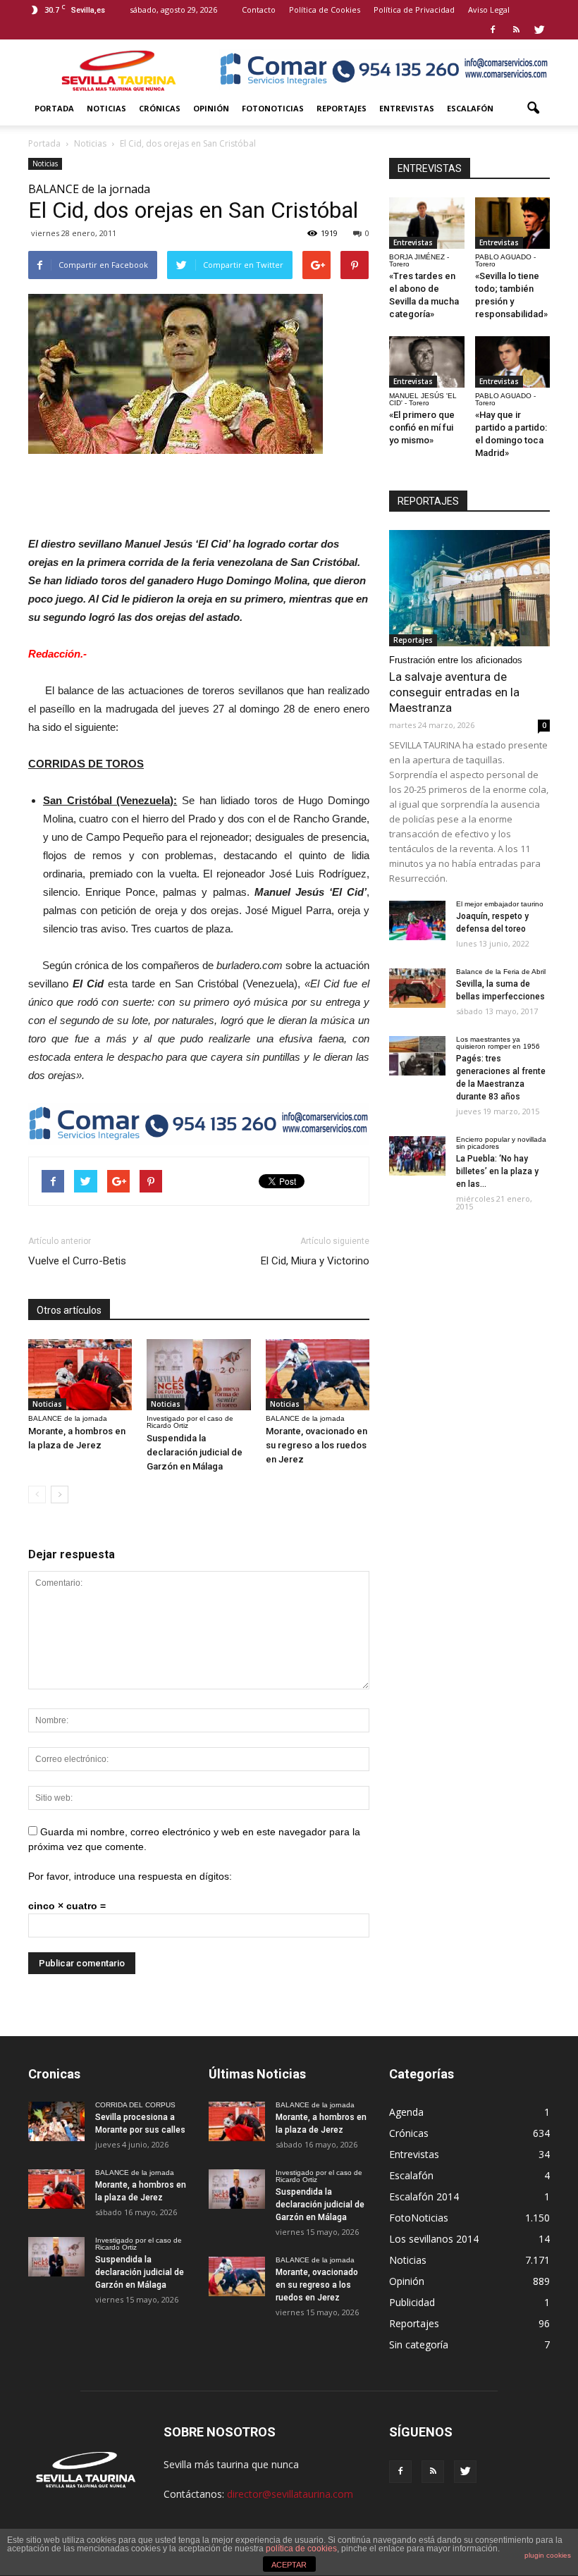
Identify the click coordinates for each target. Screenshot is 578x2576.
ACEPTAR (289, 2565)
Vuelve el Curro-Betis (77, 1261)
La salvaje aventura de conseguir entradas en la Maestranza (454, 692)
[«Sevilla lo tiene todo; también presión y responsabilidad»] (513, 223)
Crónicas (160, 108)
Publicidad (412, 2302)
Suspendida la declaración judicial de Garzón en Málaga (195, 1452)
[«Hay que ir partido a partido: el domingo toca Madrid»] (513, 362)
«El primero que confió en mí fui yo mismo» (422, 427)
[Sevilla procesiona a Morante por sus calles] (56, 2121)
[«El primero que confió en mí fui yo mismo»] (427, 362)
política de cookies (301, 2549)
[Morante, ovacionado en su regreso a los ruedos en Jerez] (318, 1375)
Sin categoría (419, 2344)
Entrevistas (407, 108)
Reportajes (342, 108)
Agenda (406, 2112)
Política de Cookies (325, 10)
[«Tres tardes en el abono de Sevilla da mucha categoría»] (427, 223)
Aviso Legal (489, 10)
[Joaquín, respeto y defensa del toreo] (417, 920)
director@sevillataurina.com (290, 2494)
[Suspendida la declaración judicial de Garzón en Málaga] (198, 1375)
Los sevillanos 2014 (434, 2239)
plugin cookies (548, 2555)
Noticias (106, 108)
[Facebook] (493, 30)
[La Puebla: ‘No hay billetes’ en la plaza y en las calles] (417, 1156)
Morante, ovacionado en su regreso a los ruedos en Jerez (316, 1445)
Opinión (211, 108)
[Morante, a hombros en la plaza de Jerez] (80, 1375)
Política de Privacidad (414, 10)
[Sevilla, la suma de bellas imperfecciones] (417, 988)
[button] (533, 109)
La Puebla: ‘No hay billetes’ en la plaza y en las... (497, 1171)
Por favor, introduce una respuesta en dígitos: (130, 1876)
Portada (54, 108)
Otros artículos (69, 1310)
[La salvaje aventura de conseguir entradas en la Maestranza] (469, 588)
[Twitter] (539, 30)
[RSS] (516, 30)
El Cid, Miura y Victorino (315, 1261)
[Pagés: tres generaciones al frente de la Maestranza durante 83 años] (417, 1056)
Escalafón (470, 108)
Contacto (259, 10)
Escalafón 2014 (424, 2196)
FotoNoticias (273, 108)
